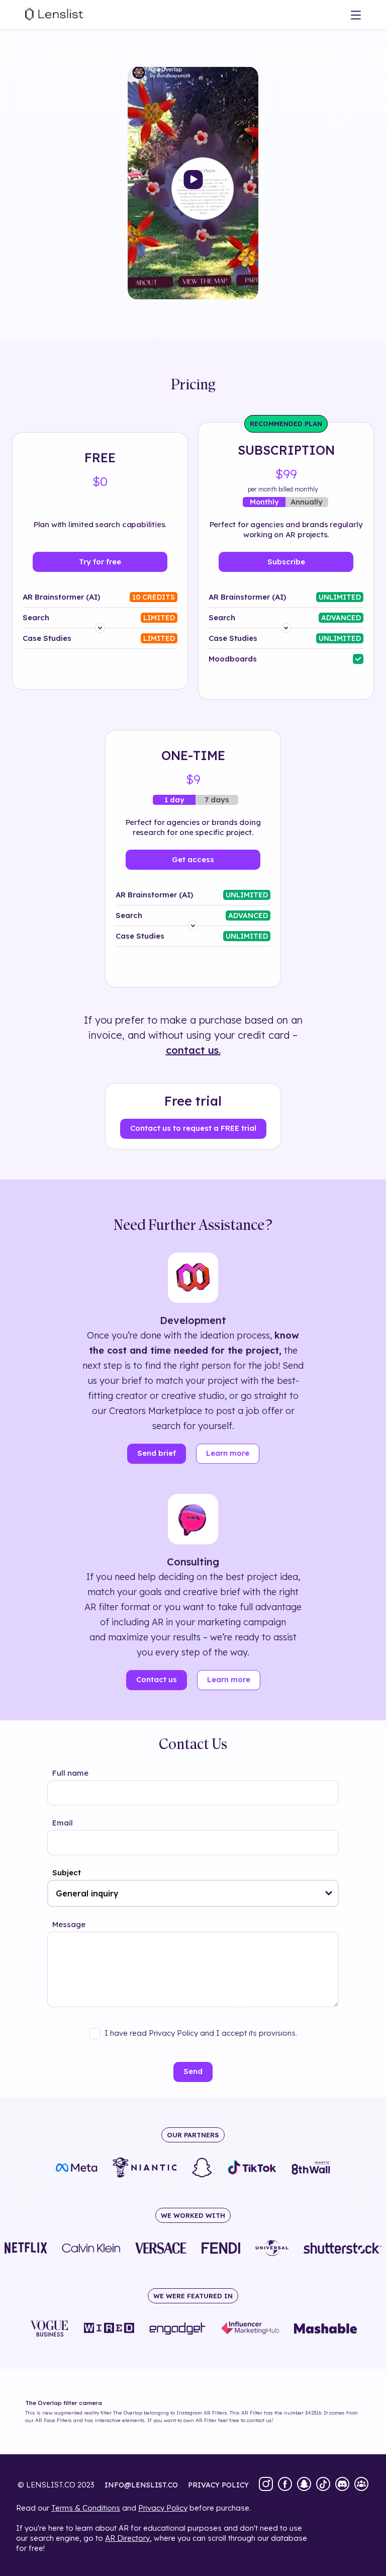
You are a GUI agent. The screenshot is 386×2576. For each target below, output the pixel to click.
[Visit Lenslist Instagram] (266, 2485)
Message (69, 1924)
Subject (67, 1873)
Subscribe (286, 562)
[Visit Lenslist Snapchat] (304, 2485)
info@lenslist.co (141, 2485)
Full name (70, 1773)
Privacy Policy (163, 2508)
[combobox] (193, 1893)
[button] (329, 1893)
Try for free (100, 562)
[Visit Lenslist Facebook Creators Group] (361, 2485)
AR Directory (127, 2538)
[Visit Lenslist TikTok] (323, 2485)
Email (63, 1823)
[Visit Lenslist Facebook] (285, 2485)
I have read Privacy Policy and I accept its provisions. (201, 2033)
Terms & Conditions (86, 2508)
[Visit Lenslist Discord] (342, 2485)
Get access (193, 859)
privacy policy (218, 2485)
